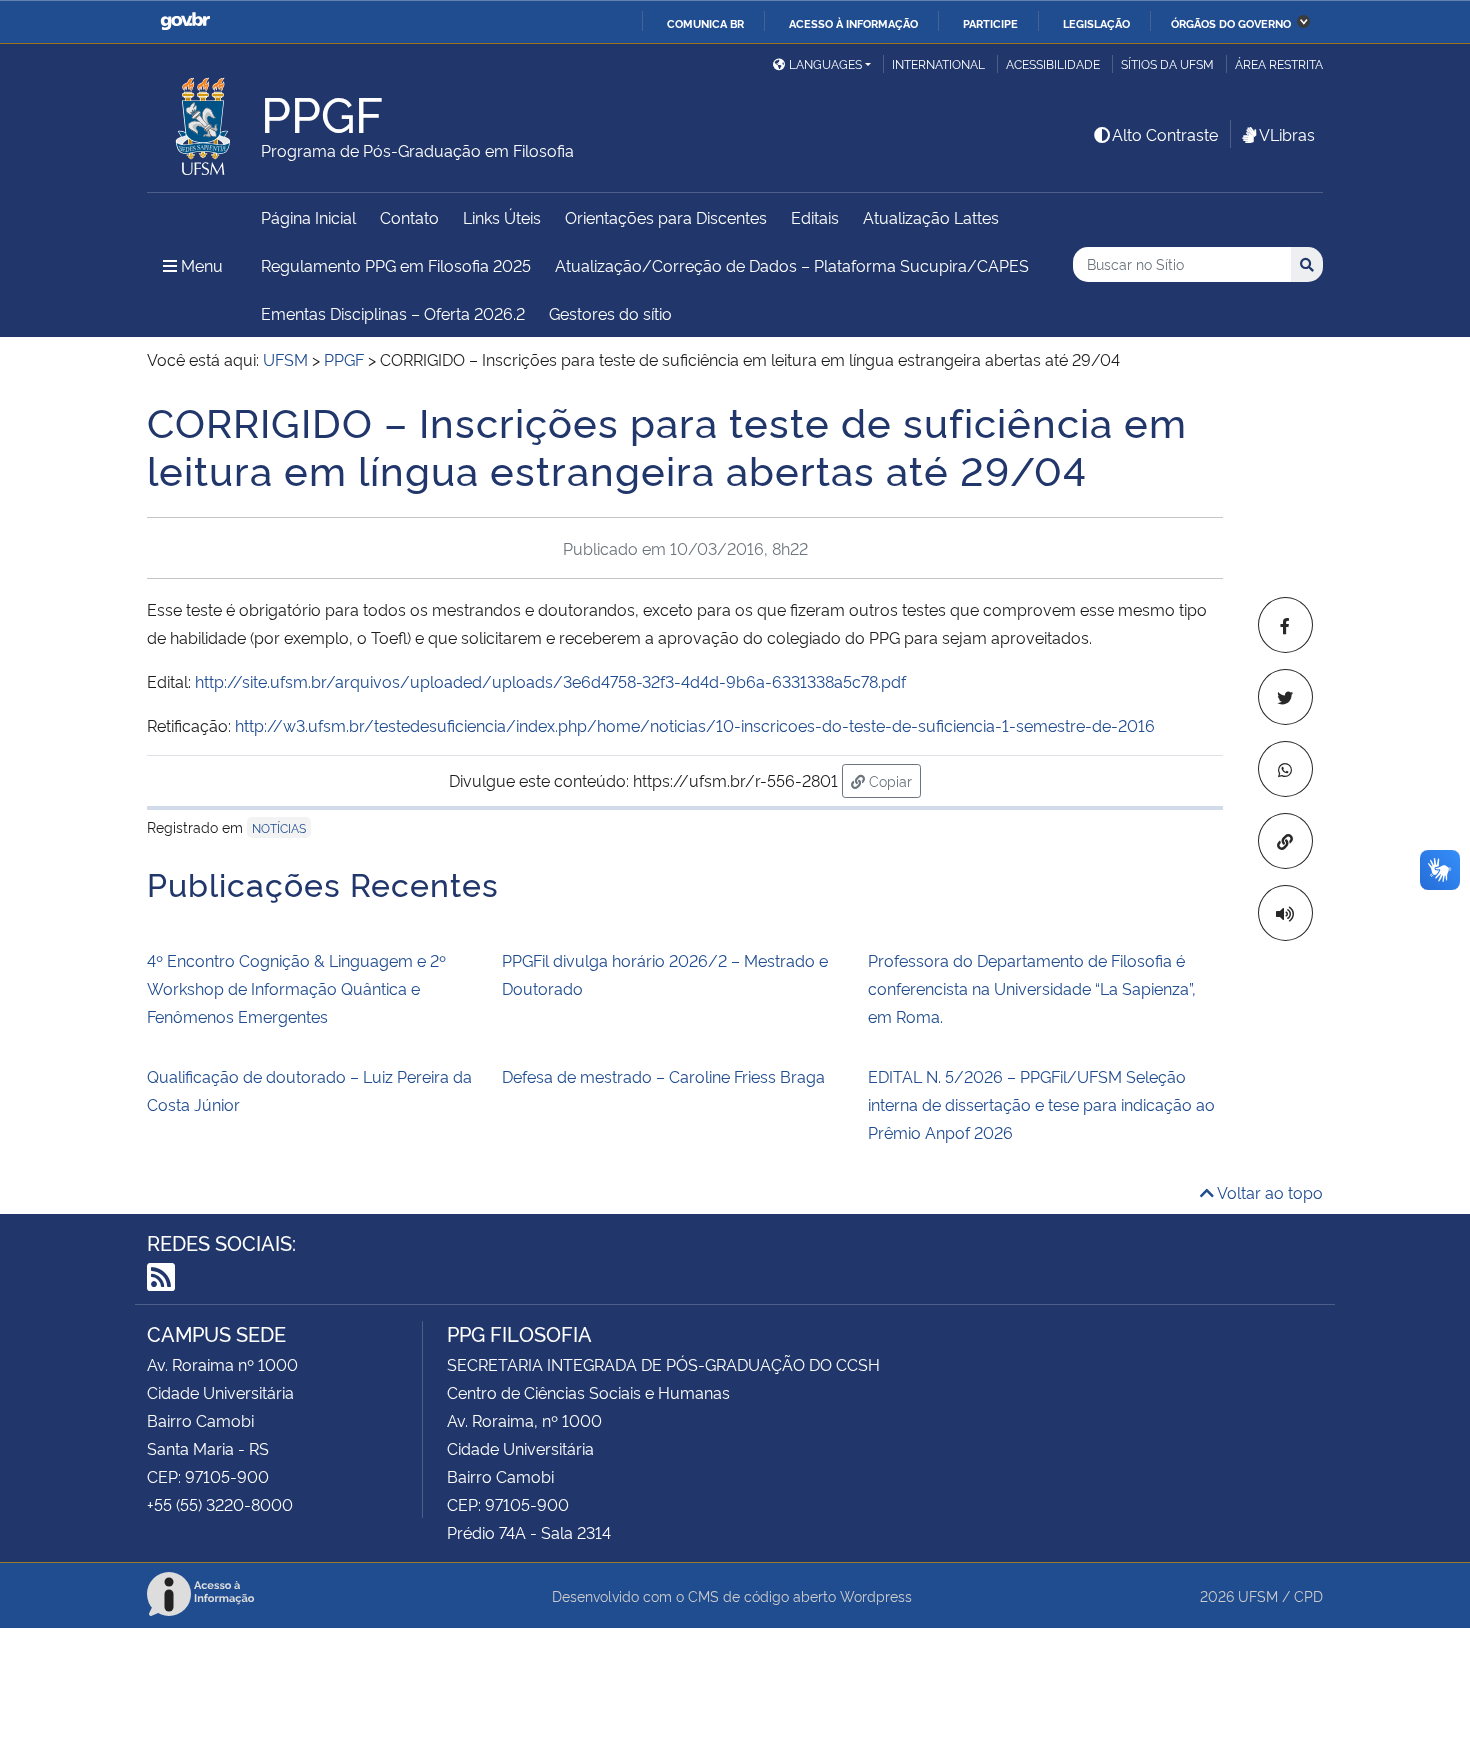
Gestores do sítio (610, 313)
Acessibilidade (1053, 63)
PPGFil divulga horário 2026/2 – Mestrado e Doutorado (665, 974)
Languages (825, 63)
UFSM (1258, 1595)
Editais (815, 217)
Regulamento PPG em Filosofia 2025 (396, 265)
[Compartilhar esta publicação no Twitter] (1285, 697)
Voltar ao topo (1268, 1192)
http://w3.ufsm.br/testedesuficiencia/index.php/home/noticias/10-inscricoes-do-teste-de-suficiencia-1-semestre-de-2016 (695, 725)
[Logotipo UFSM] (204, 121)
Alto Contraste (1165, 134)
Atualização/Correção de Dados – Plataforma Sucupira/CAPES (792, 265)
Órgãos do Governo (1231, 23)
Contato (409, 217)
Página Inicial (308, 217)
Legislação (1096, 23)
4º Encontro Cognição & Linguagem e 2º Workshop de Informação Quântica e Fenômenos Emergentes (296, 988)
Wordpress (876, 1595)
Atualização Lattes (931, 217)
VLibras (1287, 134)
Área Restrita (1279, 63)
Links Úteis (502, 217)
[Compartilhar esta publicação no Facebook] (1285, 625)
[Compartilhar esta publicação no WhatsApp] (1285, 769)
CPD (1308, 1595)
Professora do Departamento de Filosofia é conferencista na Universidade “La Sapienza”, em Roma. (1032, 988)
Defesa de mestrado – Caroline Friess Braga (663, 1076)
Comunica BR (705, 23)
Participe (990, 23)
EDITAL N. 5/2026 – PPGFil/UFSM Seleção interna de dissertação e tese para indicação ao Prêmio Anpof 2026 (1041, 1104)
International (938, 63)
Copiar (893, 780)
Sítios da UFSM (1167, 63)
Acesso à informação (853, 23)
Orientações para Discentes (666, 217)
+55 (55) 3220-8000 (220, 1504)
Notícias (279, 827)
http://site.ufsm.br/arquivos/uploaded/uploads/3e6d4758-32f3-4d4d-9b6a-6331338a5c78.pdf (550, 681)
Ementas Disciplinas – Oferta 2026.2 (393, 313)
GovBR (185, 21)
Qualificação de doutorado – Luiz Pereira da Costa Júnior (309, 1090)
